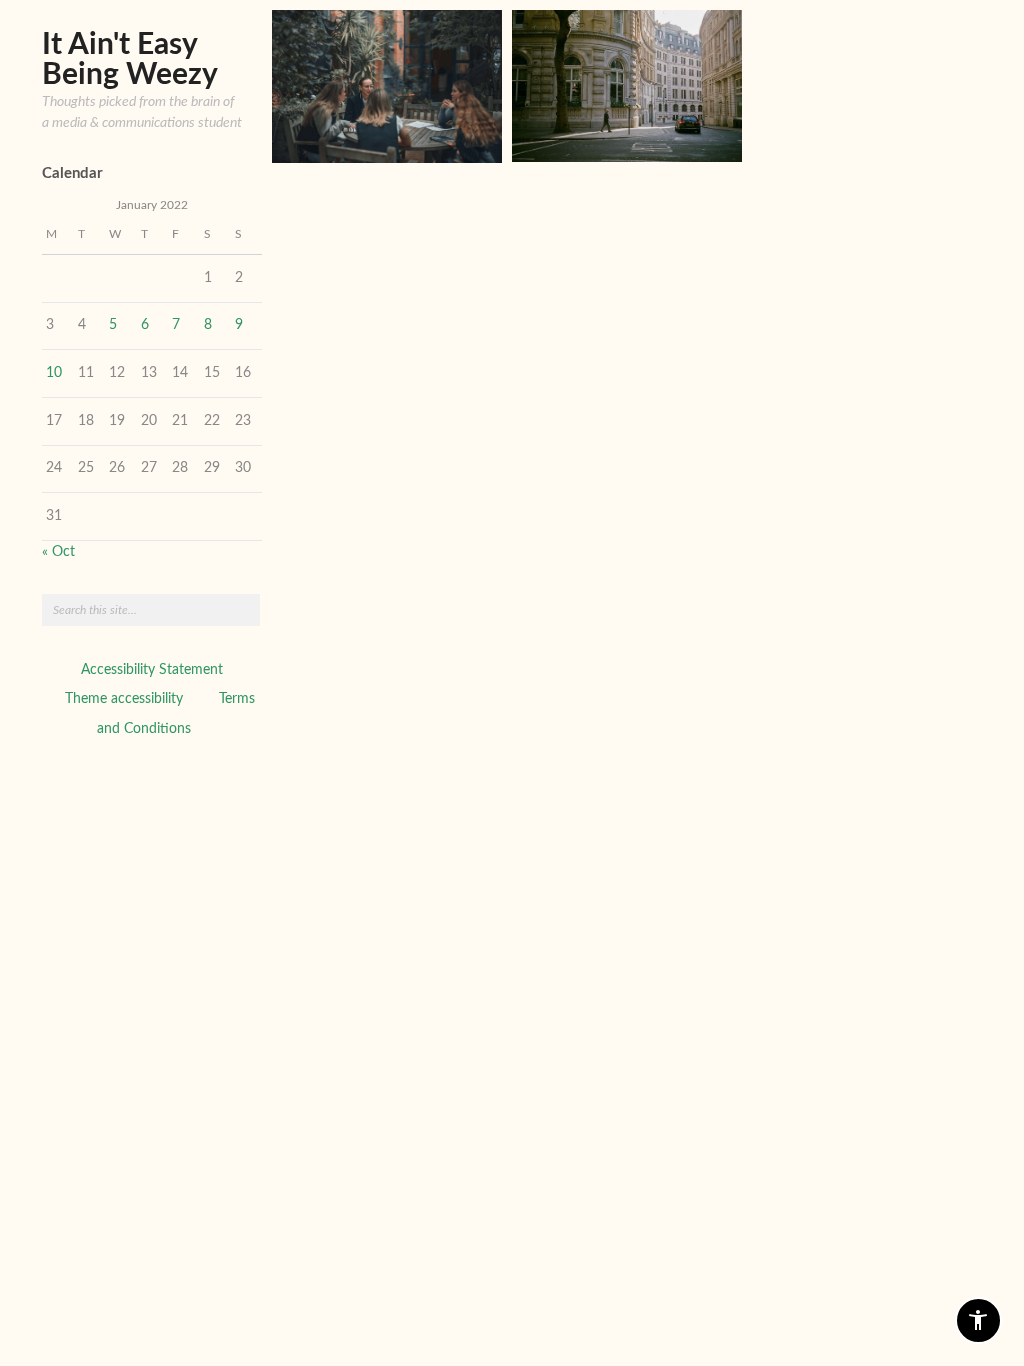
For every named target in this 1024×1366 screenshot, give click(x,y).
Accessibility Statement (152, 670)
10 (54, 373)
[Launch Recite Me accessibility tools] (978, 1320)
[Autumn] (627, 86)
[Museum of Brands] (387, 86)
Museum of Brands (420, 134)
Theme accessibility (124, 699)
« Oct (58, 552)
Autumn (694, 133)
